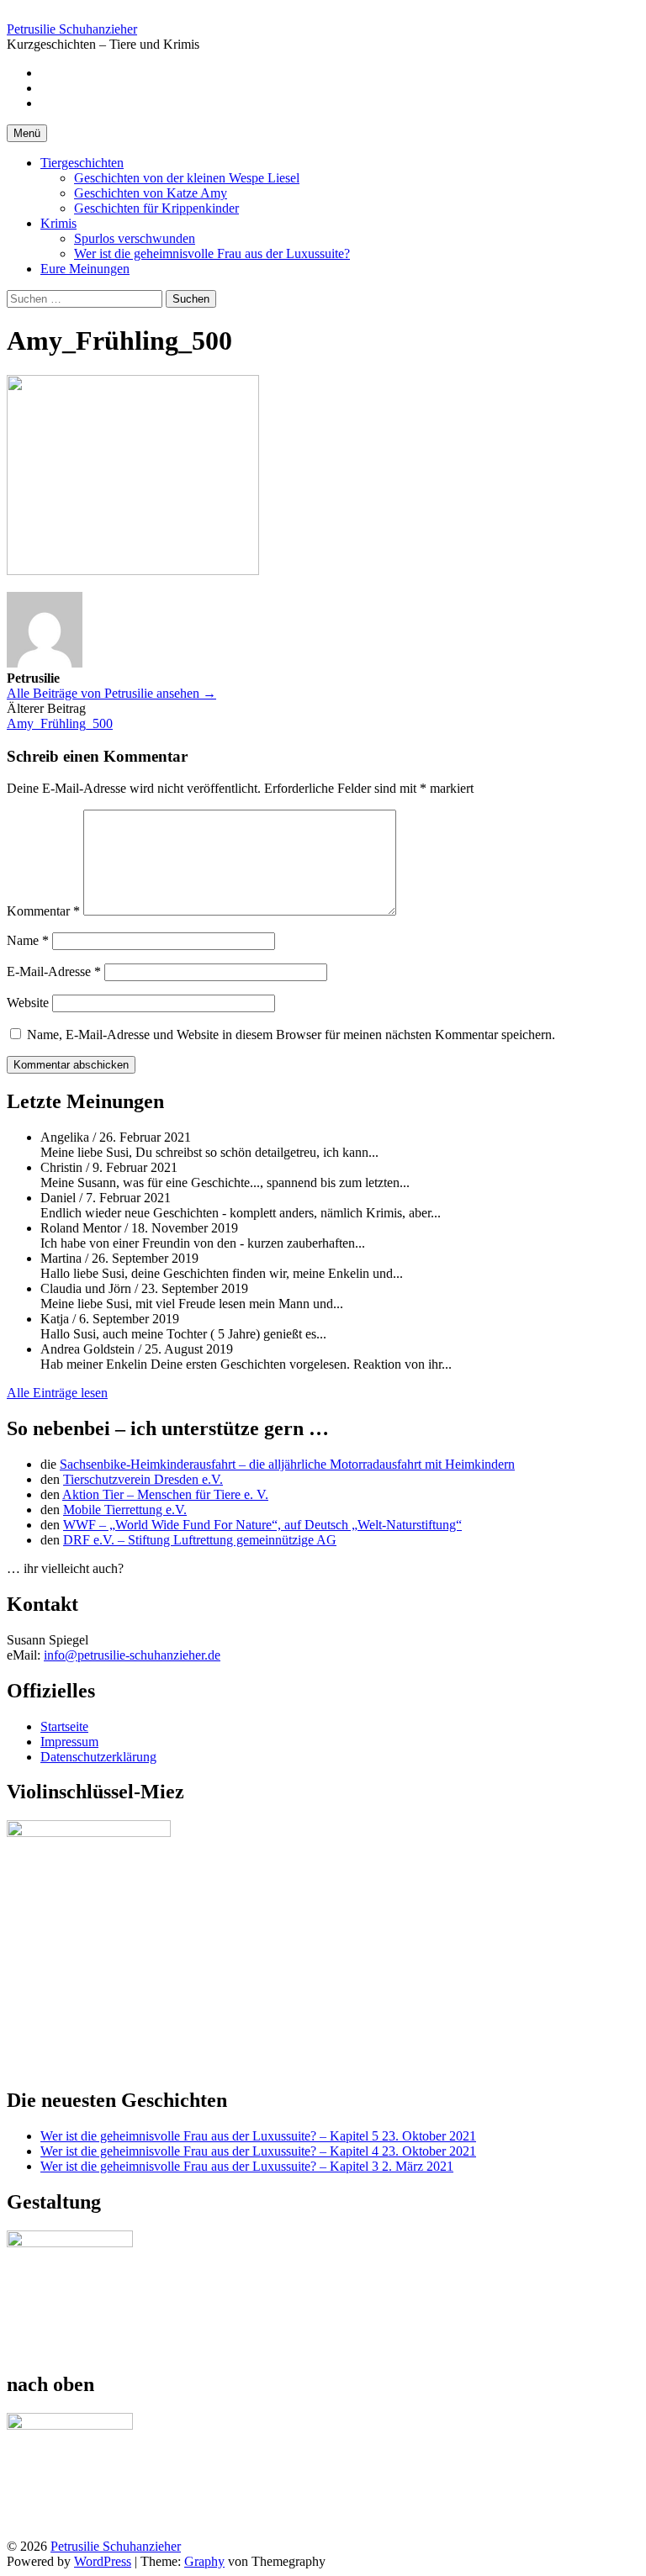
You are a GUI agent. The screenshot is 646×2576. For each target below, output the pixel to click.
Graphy (204, 2561)
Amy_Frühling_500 (60, 723)
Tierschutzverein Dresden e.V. (143, 1479)
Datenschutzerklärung (98, 1757)
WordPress (103, 2561)
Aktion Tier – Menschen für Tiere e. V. (165, 1494)
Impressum (69, 1742)
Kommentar (43, 911)
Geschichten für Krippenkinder (156, 208)
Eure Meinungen (85, 269)
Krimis (58, 223)
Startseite (64, 1726)
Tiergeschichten (82, 163)
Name (28, 940)
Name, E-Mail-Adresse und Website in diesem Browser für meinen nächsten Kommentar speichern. (291, 1035)
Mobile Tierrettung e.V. (125, 1510)
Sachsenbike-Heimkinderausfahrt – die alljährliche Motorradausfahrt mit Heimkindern (287, 1464)
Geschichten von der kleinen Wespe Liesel (187, 178)
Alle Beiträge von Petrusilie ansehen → (111, 693)
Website (28, 1003)
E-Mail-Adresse (54, 971)
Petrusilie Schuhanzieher (72, 29)
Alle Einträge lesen (57, 1393)
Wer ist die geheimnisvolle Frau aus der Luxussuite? (212, 253)
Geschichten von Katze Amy (151, 193)
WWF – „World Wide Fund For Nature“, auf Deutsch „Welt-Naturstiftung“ (262, 1525)
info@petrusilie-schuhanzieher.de (132, 1655)
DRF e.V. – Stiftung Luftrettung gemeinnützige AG (200, 1540)
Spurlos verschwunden (135, 238)
